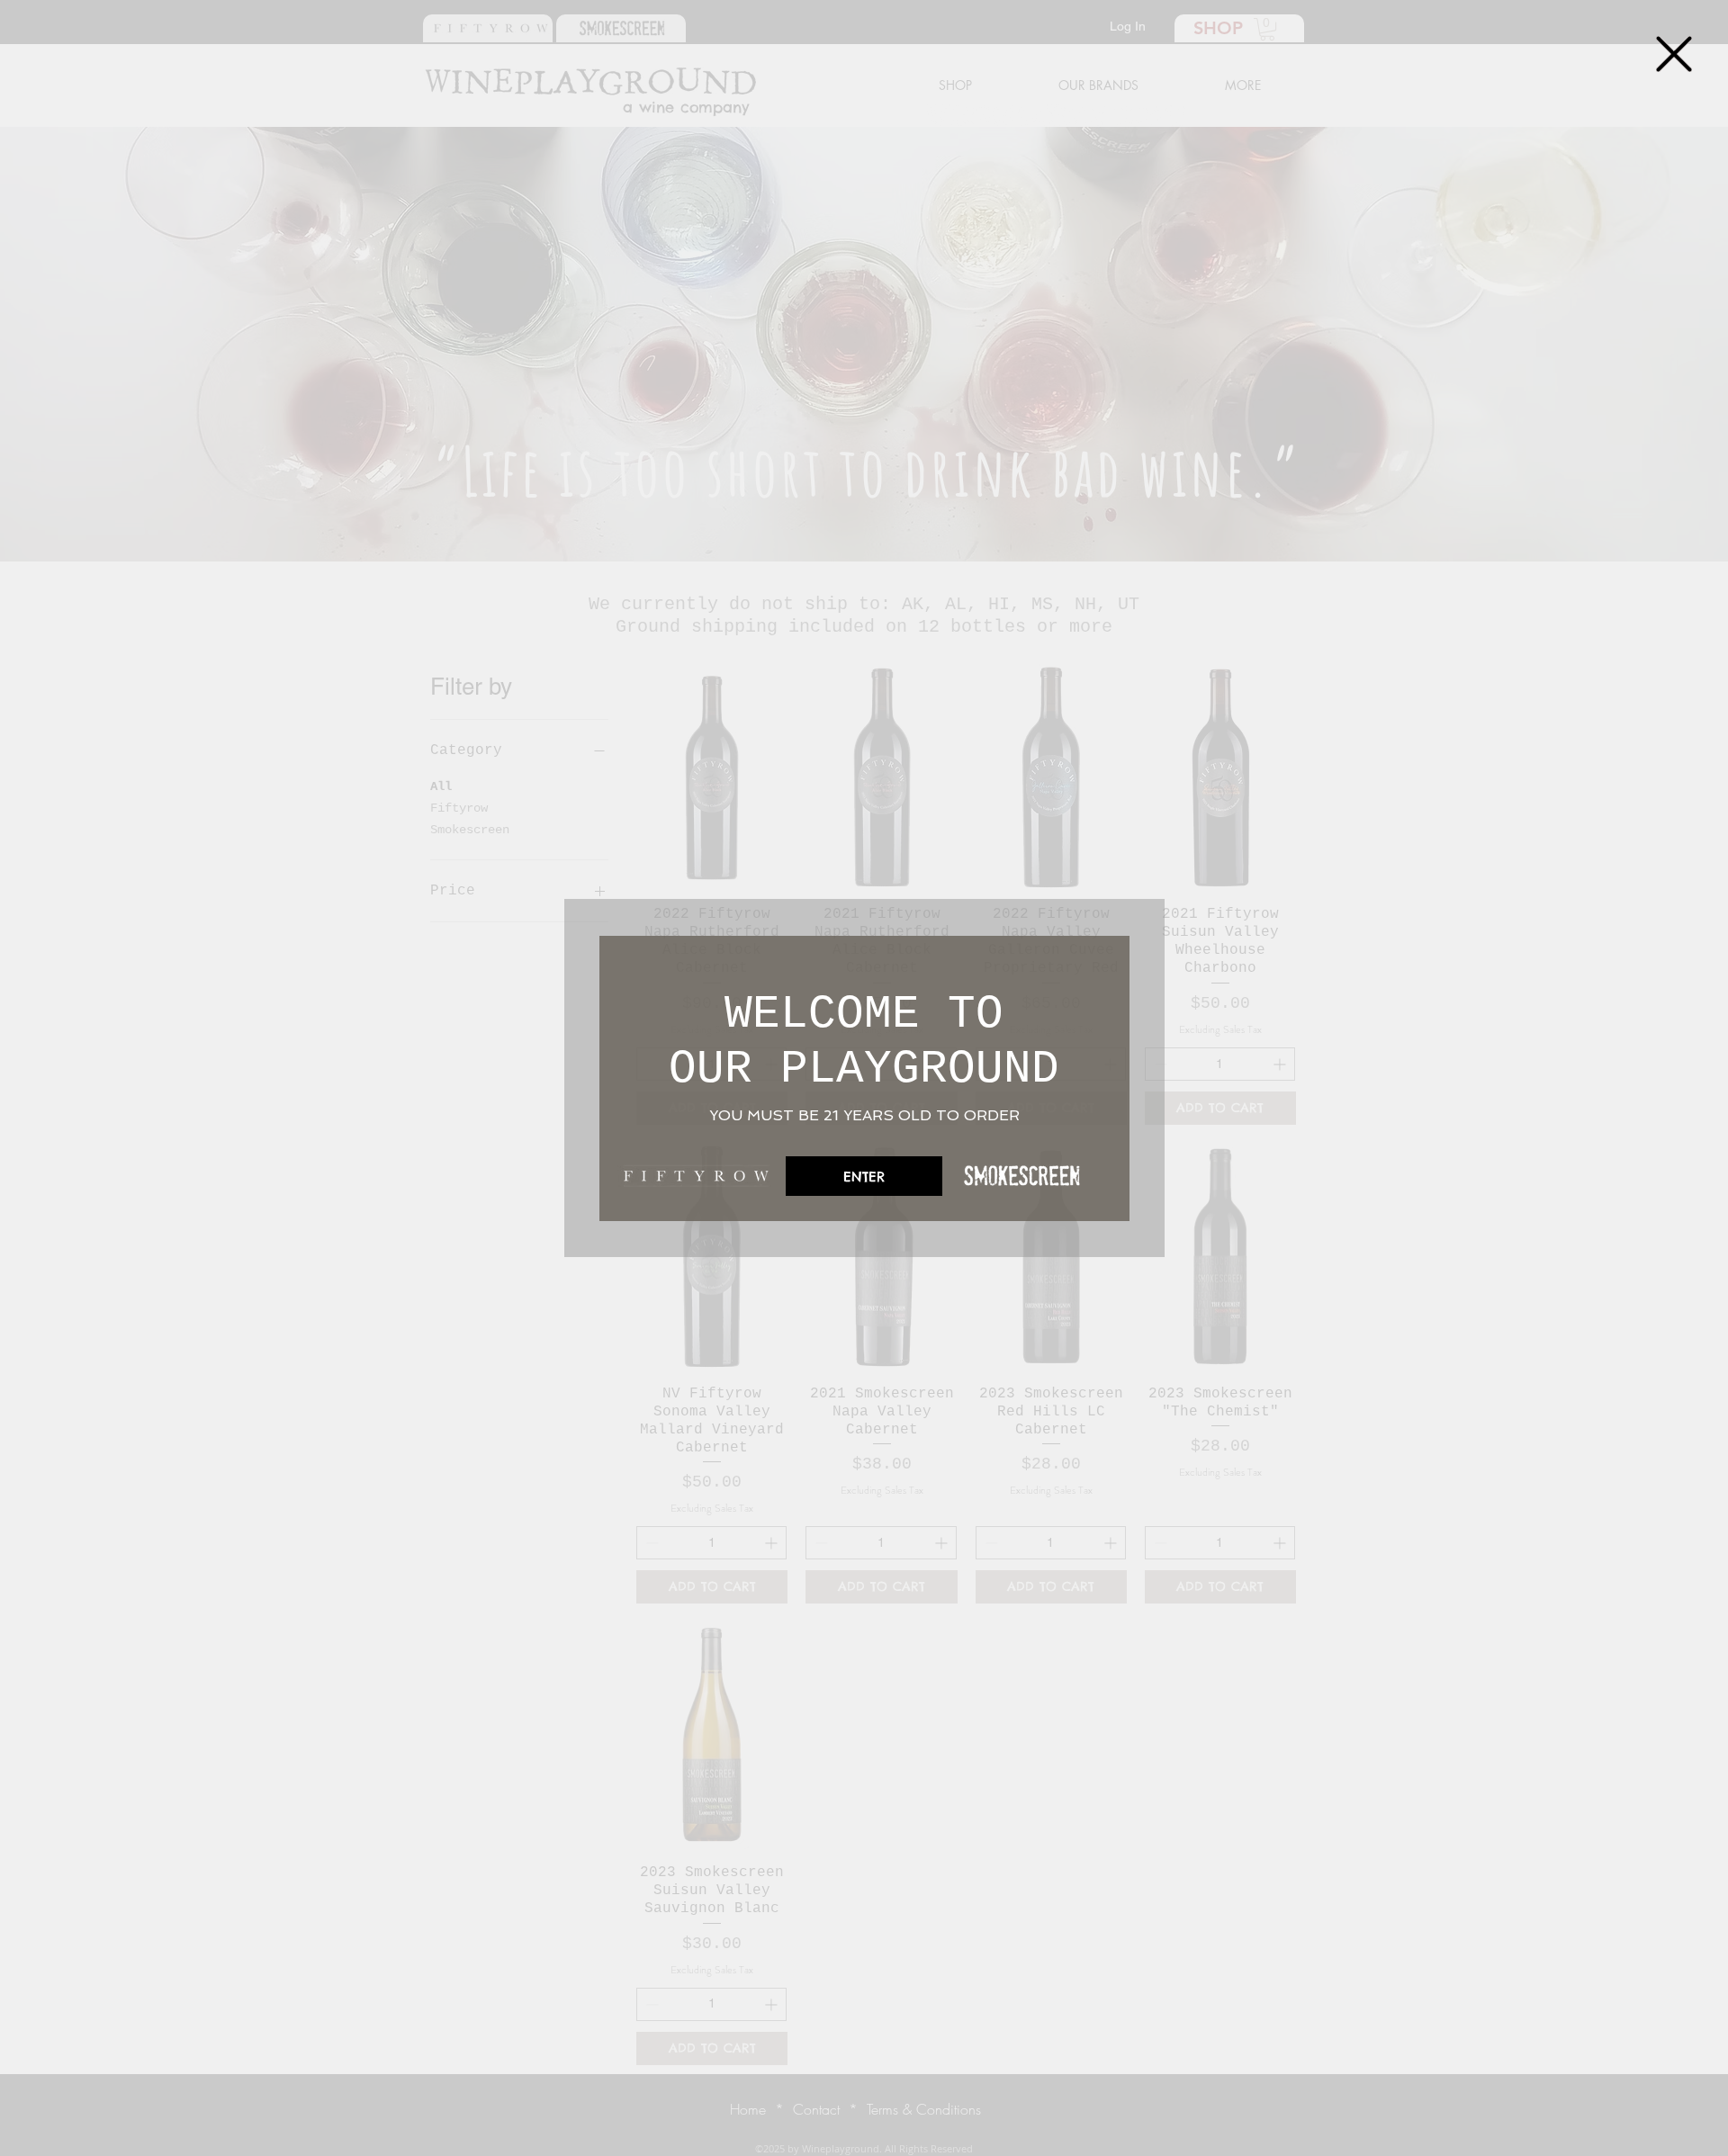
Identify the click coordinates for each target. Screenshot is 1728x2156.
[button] (1674, 54)
